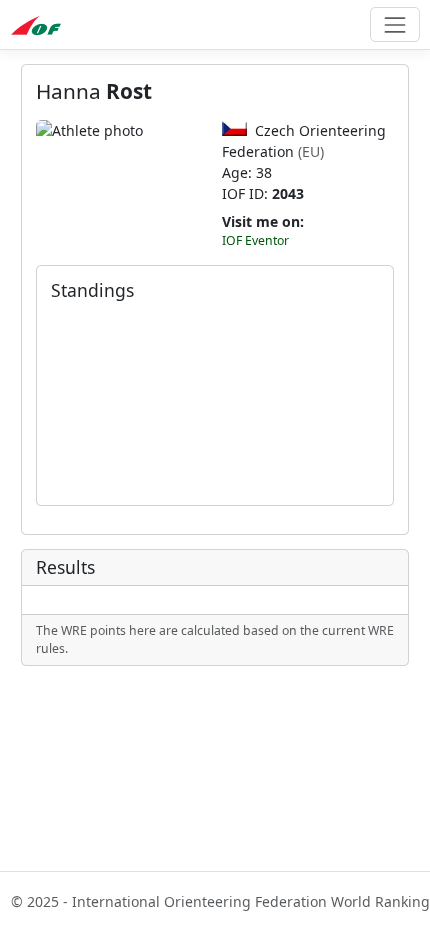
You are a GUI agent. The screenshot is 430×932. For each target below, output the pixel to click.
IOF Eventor (255, 240)
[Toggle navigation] (394, 24)
